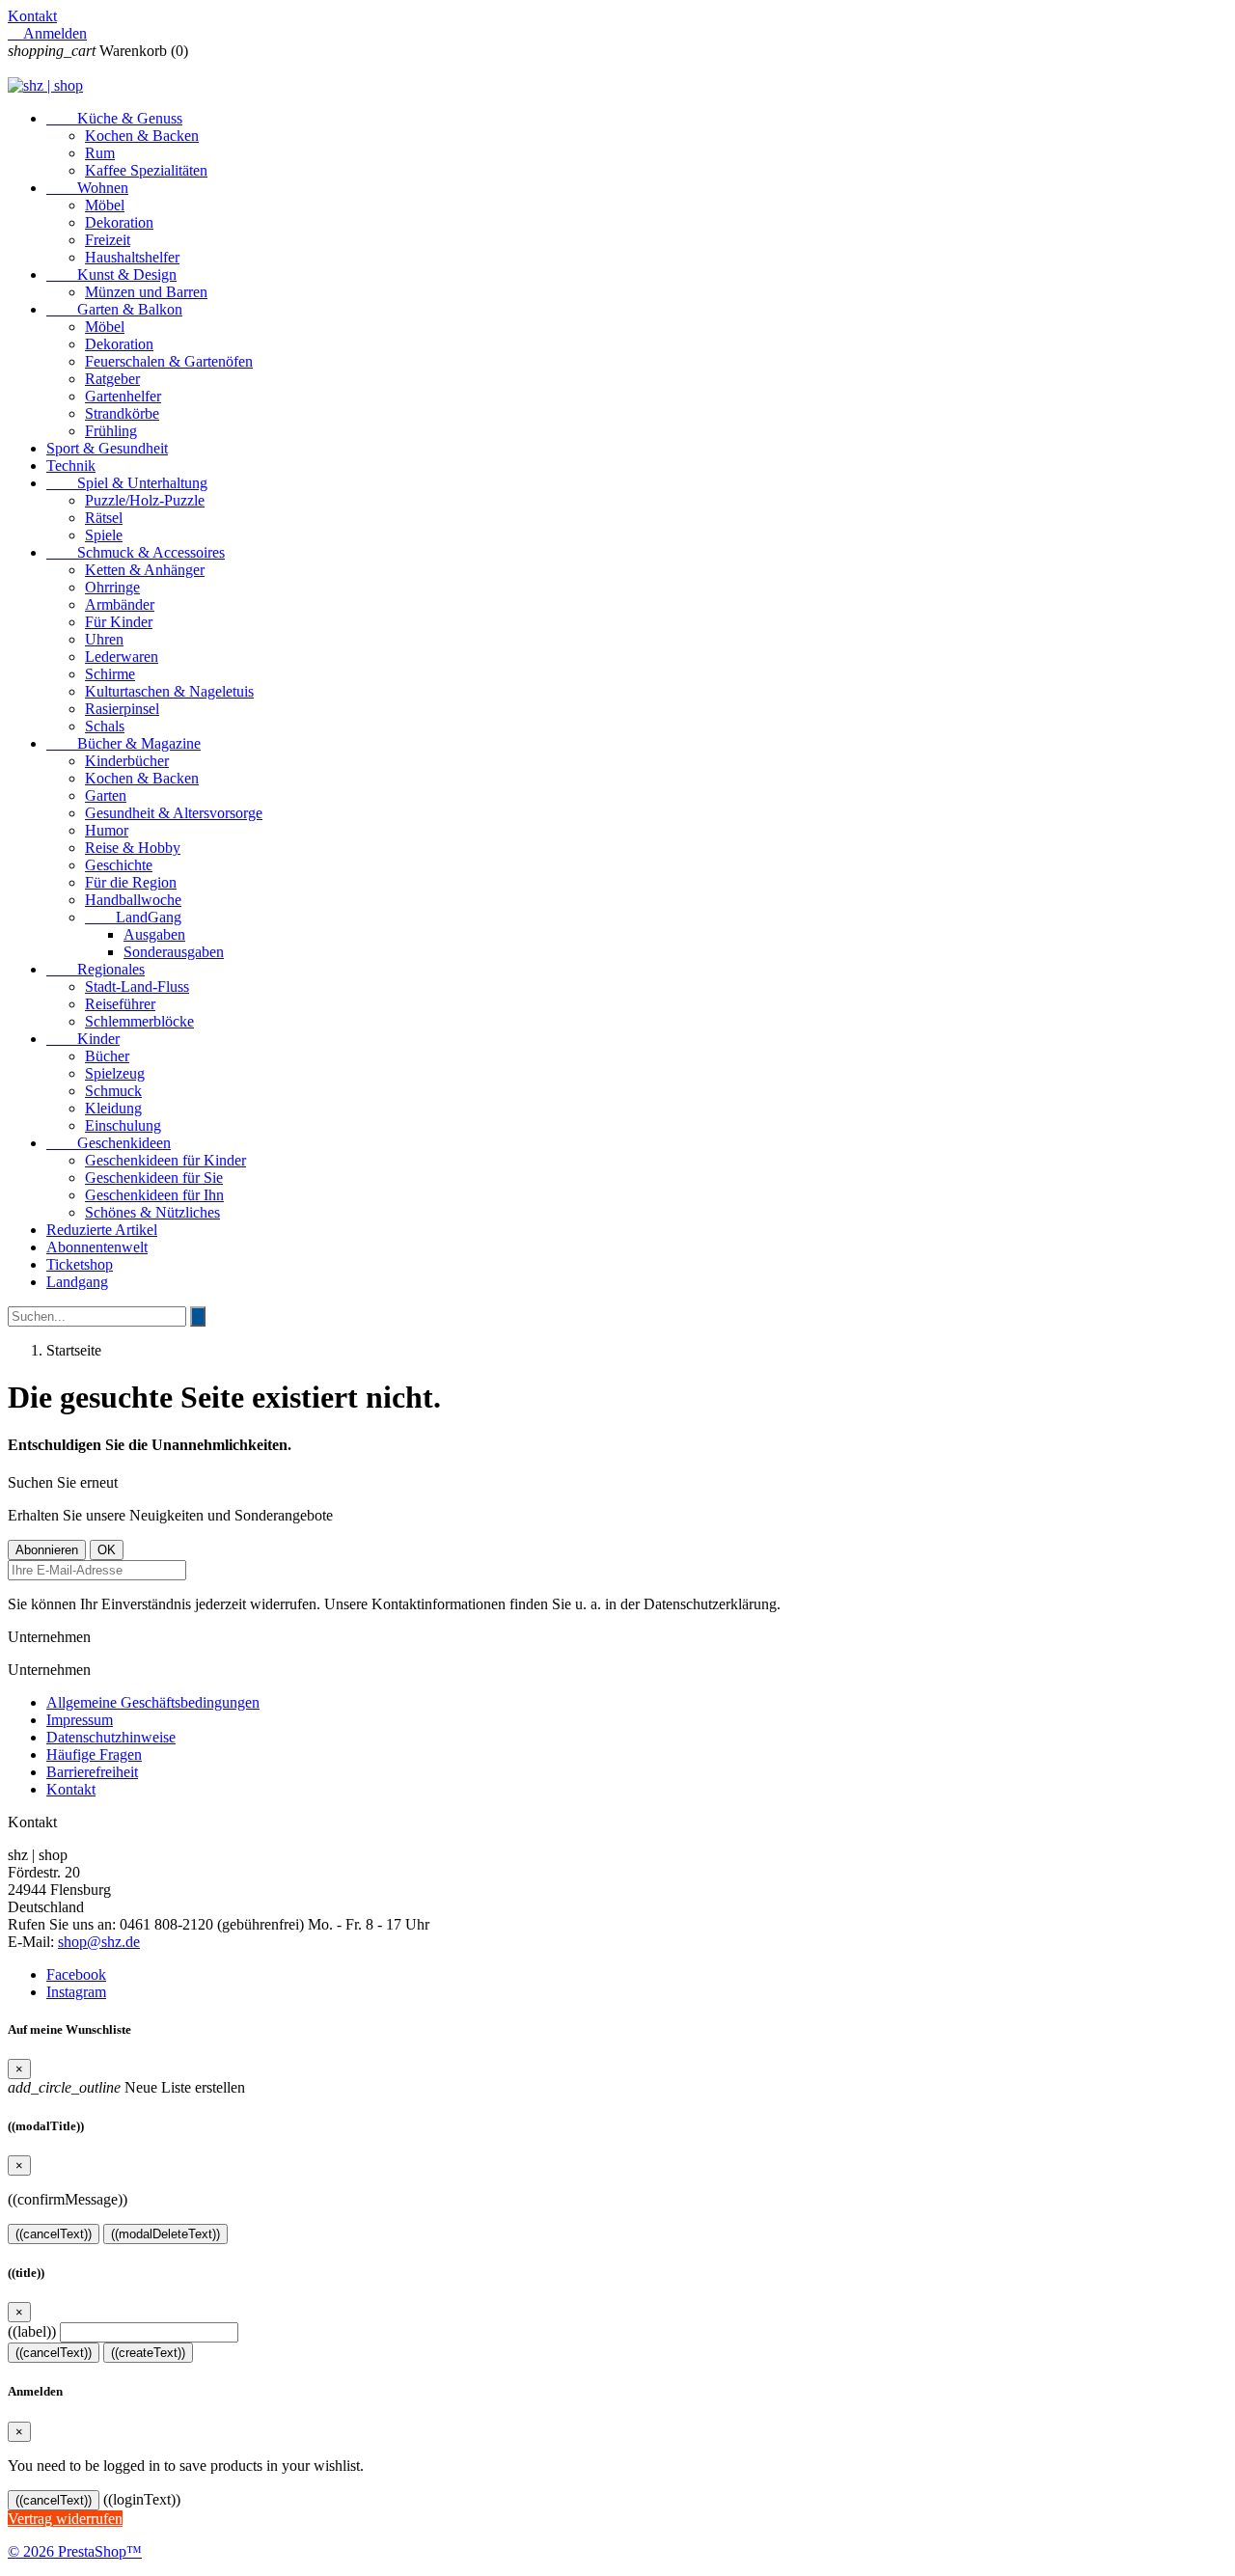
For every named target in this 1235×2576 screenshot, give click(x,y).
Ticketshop (80, 1264)
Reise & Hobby (133, 848)
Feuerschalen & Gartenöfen (169, 361)
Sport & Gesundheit (107, 448)
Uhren (104, 639)
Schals (105, 726)
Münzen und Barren (146, 292)
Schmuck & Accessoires (136, 552)
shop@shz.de (99, 1942)
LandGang (133, 917)
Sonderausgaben (174, 952)
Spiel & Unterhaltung (127, 483)
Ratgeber (112, 379)
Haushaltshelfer (132, 257)
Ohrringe (112, 587)
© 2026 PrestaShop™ (75, 2551)
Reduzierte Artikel (102, 1230)
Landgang (77, 1282)
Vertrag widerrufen (65, 2519)
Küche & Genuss (114, 118)
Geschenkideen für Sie (154, 1178)
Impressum (80, 1720)
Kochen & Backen (142, 136)
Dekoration (119, 222)
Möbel (105, 205)
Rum (100, 153)
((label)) (32, 2331)
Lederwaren (122, 657)
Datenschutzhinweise (111, 1737)
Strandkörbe (122, 413)
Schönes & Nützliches (152, 1212)
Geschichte (119, 865)
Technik (71, 466)
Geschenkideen (109, 1143)
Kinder (83, 1039)
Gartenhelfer (123, 396)
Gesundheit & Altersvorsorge (174, 813)
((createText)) (148, 2353)
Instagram (76, 1992)
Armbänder (120, 604)
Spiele (104, 535)
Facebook (76, 1974)
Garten (106, 795)
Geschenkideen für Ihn (154, 1195)
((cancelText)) (54, 2234)
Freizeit (108, 240)
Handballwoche (133, 900)
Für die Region (131, 882)
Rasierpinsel (122, 709)
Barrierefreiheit (92, 1772)
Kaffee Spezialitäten (146, 170)
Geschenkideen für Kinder (165, 1160)
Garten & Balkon (114, 309)
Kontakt (32, 16)
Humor (107, 830)
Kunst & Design (111, 274)
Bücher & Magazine (123, 743)
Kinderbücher (127, 761)
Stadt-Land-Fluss (137, 987)
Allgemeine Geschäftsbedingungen (153, 1702)
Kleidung (113, 1108)
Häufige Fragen (94, 1754)
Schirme (110, 674)
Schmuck (113, 1091)
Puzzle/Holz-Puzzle (145, 500)
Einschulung (123, 1125)
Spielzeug (115, 1073)
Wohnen (87, 188)
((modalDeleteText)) (165, 2234)
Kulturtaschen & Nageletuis (169, 691)
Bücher (107, 1056)
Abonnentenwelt (97, 1247)
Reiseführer (120, 1004)
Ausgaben (154, 934)
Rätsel (104, 518)
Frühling (111, 431)
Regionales (96, 969)
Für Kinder (119, 622)
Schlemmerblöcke (139, 1021)
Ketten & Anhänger (145, 570)
